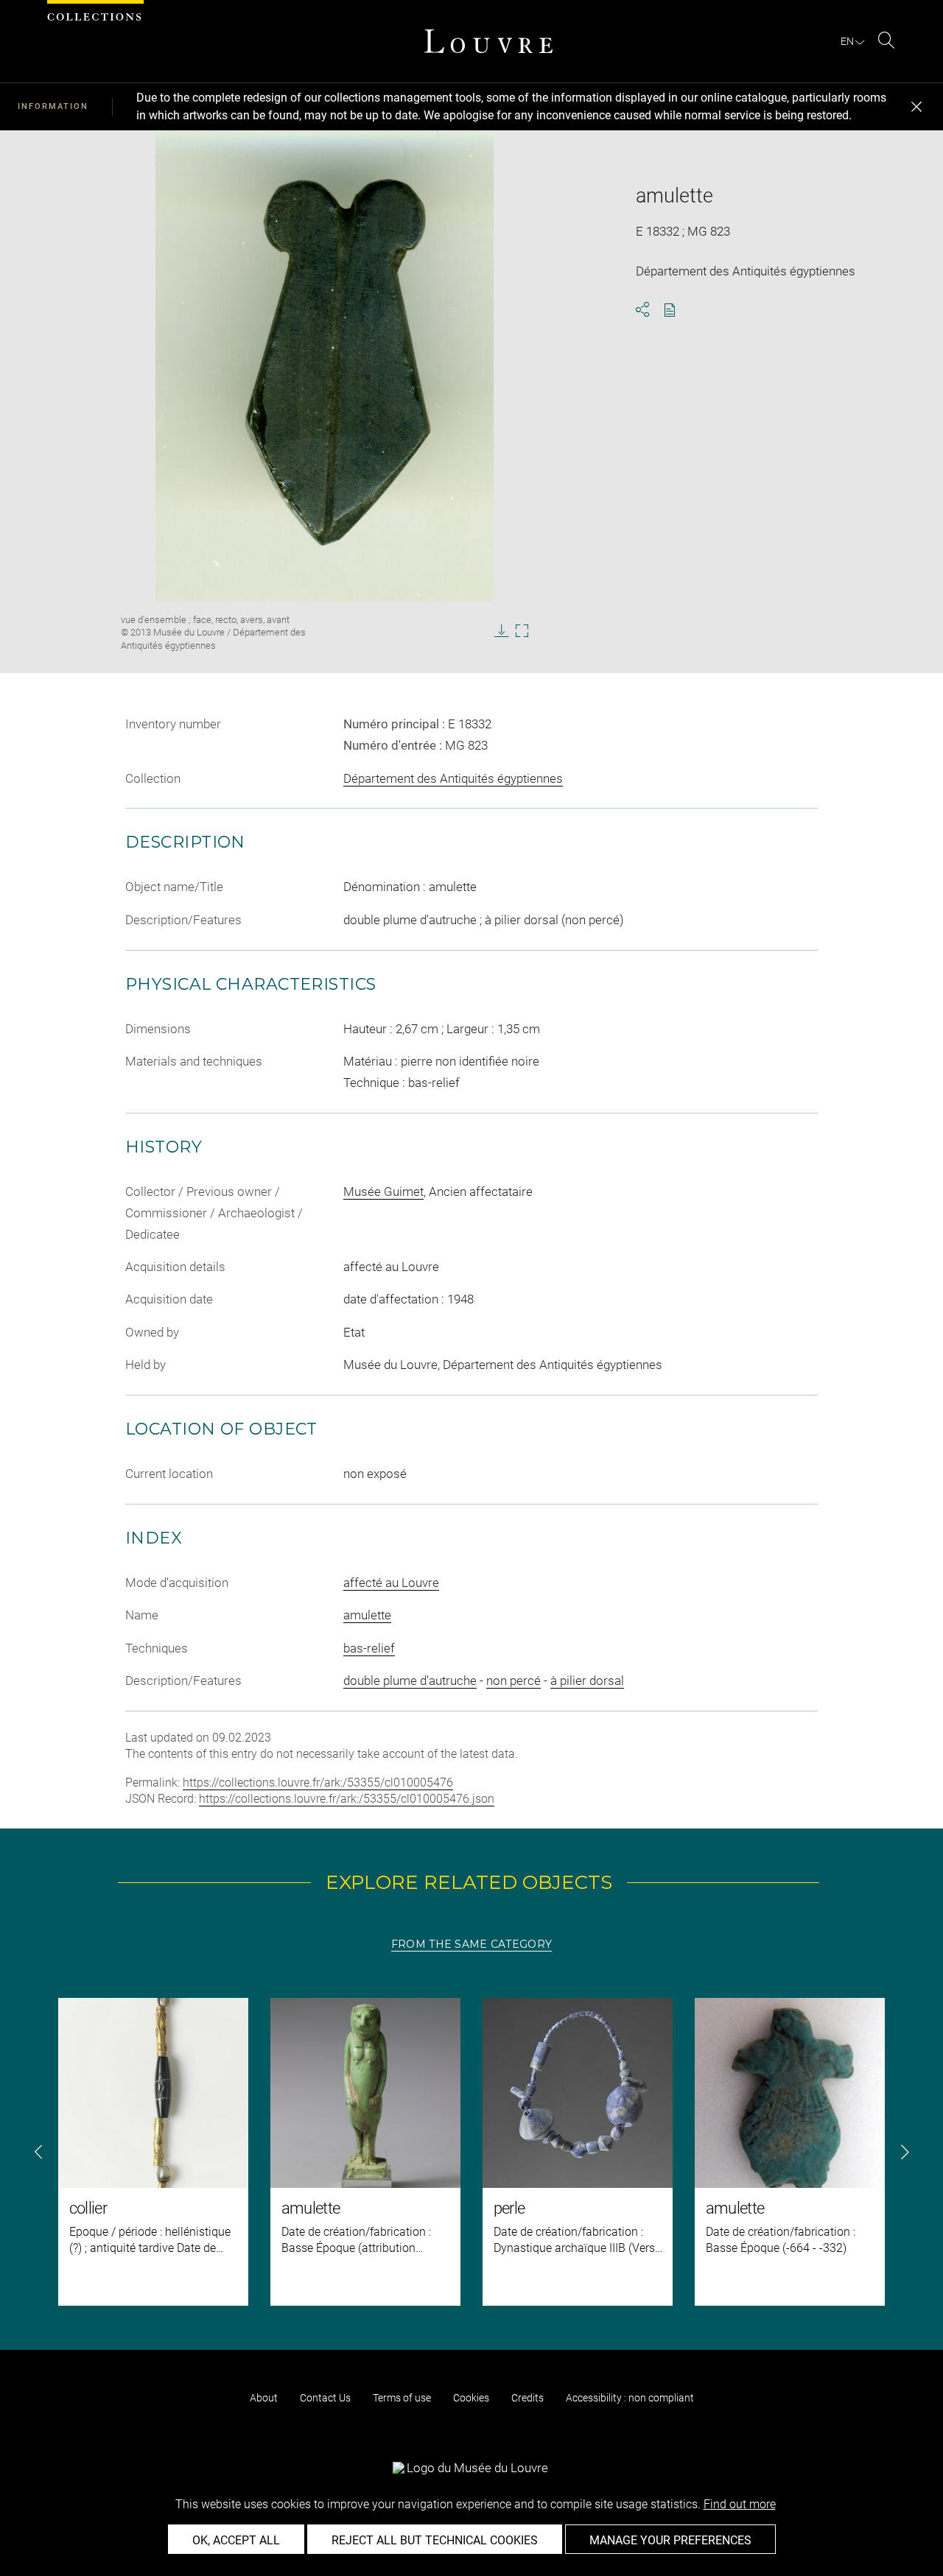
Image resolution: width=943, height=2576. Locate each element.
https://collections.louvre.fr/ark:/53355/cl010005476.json (347, 1799)
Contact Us (325, 2398)
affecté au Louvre (391, 1583)
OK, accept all (236, 2540)
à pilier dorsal (587, 1681)
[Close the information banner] (916, 107)
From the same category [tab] (471, 1944)
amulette (367, 1615)
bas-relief (369, 1648)
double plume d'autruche (410, 1681)
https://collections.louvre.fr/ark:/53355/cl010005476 (318, 1783)
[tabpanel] (471, 2152)
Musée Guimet (383, 1192)
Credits (527, 2398)
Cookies (471, 2398)
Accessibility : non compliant (630, 2398)
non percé (513, 1681)
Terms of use (402, 2398)
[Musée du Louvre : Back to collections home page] (488, 41)
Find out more (740, 2504)
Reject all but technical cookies (435, 2540)
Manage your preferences (670, 2540)
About (264, 2398)
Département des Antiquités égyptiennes (453, 778)
